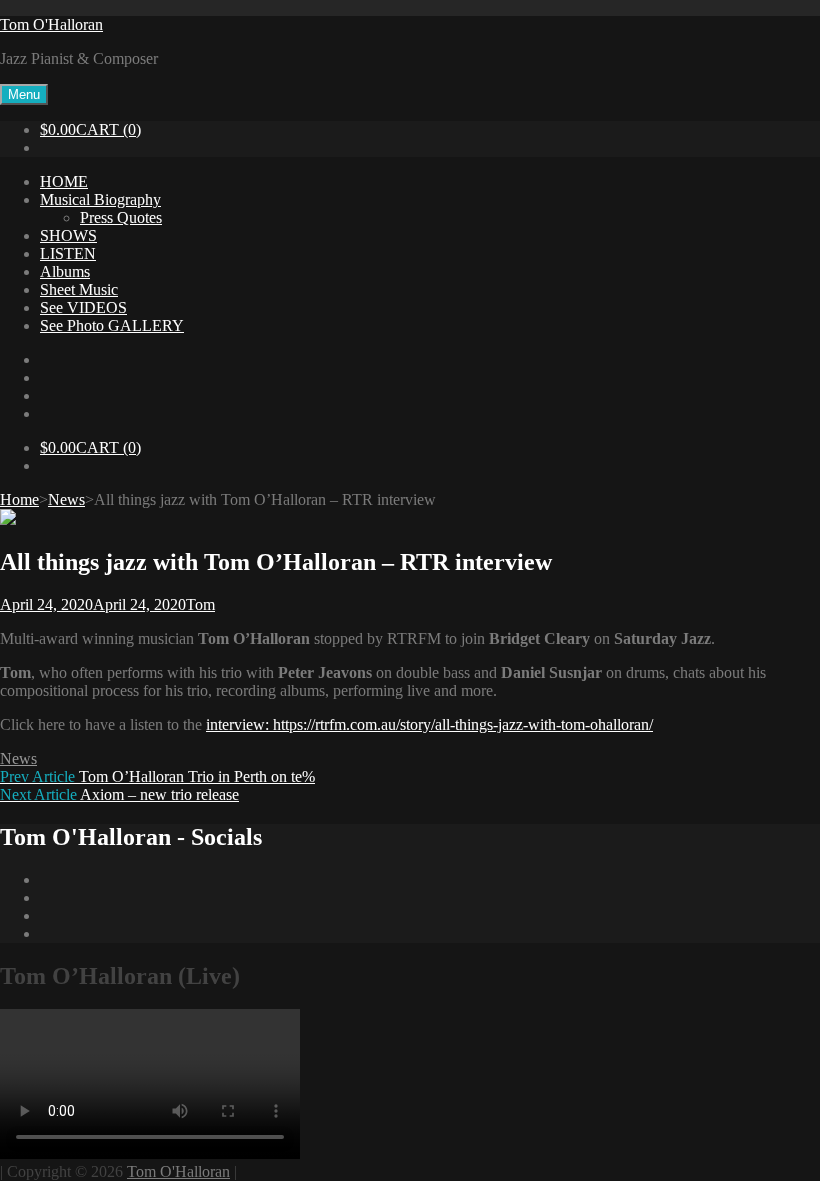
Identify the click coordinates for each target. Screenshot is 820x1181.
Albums (65, 271)
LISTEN (68, 253)
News (66, 499)
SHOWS (68, 235)
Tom (200, 604)
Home (19, 499)
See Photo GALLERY (112, 325)
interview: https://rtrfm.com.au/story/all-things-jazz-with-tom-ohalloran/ (429, 724)
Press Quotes (121, 217)
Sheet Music (79, 289)
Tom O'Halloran (51, 24)
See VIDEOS (83, 307)
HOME (64, 181)
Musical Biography (100, 199)
